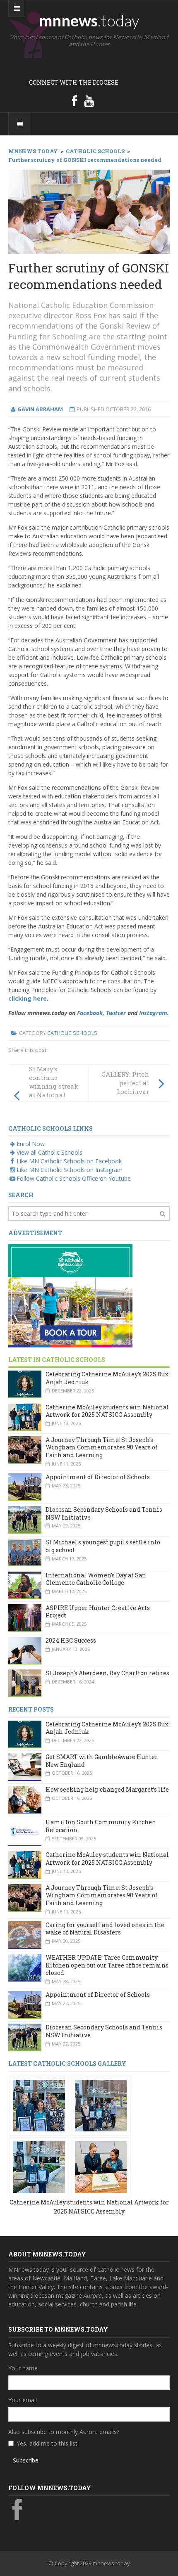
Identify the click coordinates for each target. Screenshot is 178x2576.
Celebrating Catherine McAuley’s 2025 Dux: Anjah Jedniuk (108, 1378)
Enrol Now (31, 1144)
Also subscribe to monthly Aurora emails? (64, 2432)
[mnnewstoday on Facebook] (75, 101)
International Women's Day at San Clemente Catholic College (96, 1579)
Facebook (90, 1013)
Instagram (153, 1013)
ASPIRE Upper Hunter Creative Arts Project (98, 1612)
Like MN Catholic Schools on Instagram (70, 1170)
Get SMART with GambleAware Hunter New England (102, 1761)
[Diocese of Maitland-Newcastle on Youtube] (89, 101)
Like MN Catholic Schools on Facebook (69, 1161)
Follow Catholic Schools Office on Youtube (74, 1178)
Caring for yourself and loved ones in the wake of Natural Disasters (105, 1929)
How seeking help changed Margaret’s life (107, 1789)
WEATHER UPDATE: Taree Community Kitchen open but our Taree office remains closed (107, 1965)
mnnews (89, 20)
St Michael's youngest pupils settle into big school (103, 1546)
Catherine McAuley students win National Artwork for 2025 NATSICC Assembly (107, 1411)
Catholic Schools (72, 1033)
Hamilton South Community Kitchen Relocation (101, 1826)
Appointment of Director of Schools (98, 1477)
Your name (23, 2368)
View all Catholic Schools (49, 1152)
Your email (23, 2400)
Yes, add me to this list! (48, 2443)
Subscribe (26, 2460)
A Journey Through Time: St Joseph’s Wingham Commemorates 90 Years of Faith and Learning (102, 1447)
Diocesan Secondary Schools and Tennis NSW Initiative (104, 1513)
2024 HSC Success (71, 1640)
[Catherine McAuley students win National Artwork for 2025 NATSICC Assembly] (39, 2105)
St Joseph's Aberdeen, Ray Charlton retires (107, 1673)
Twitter (116, 1013)
